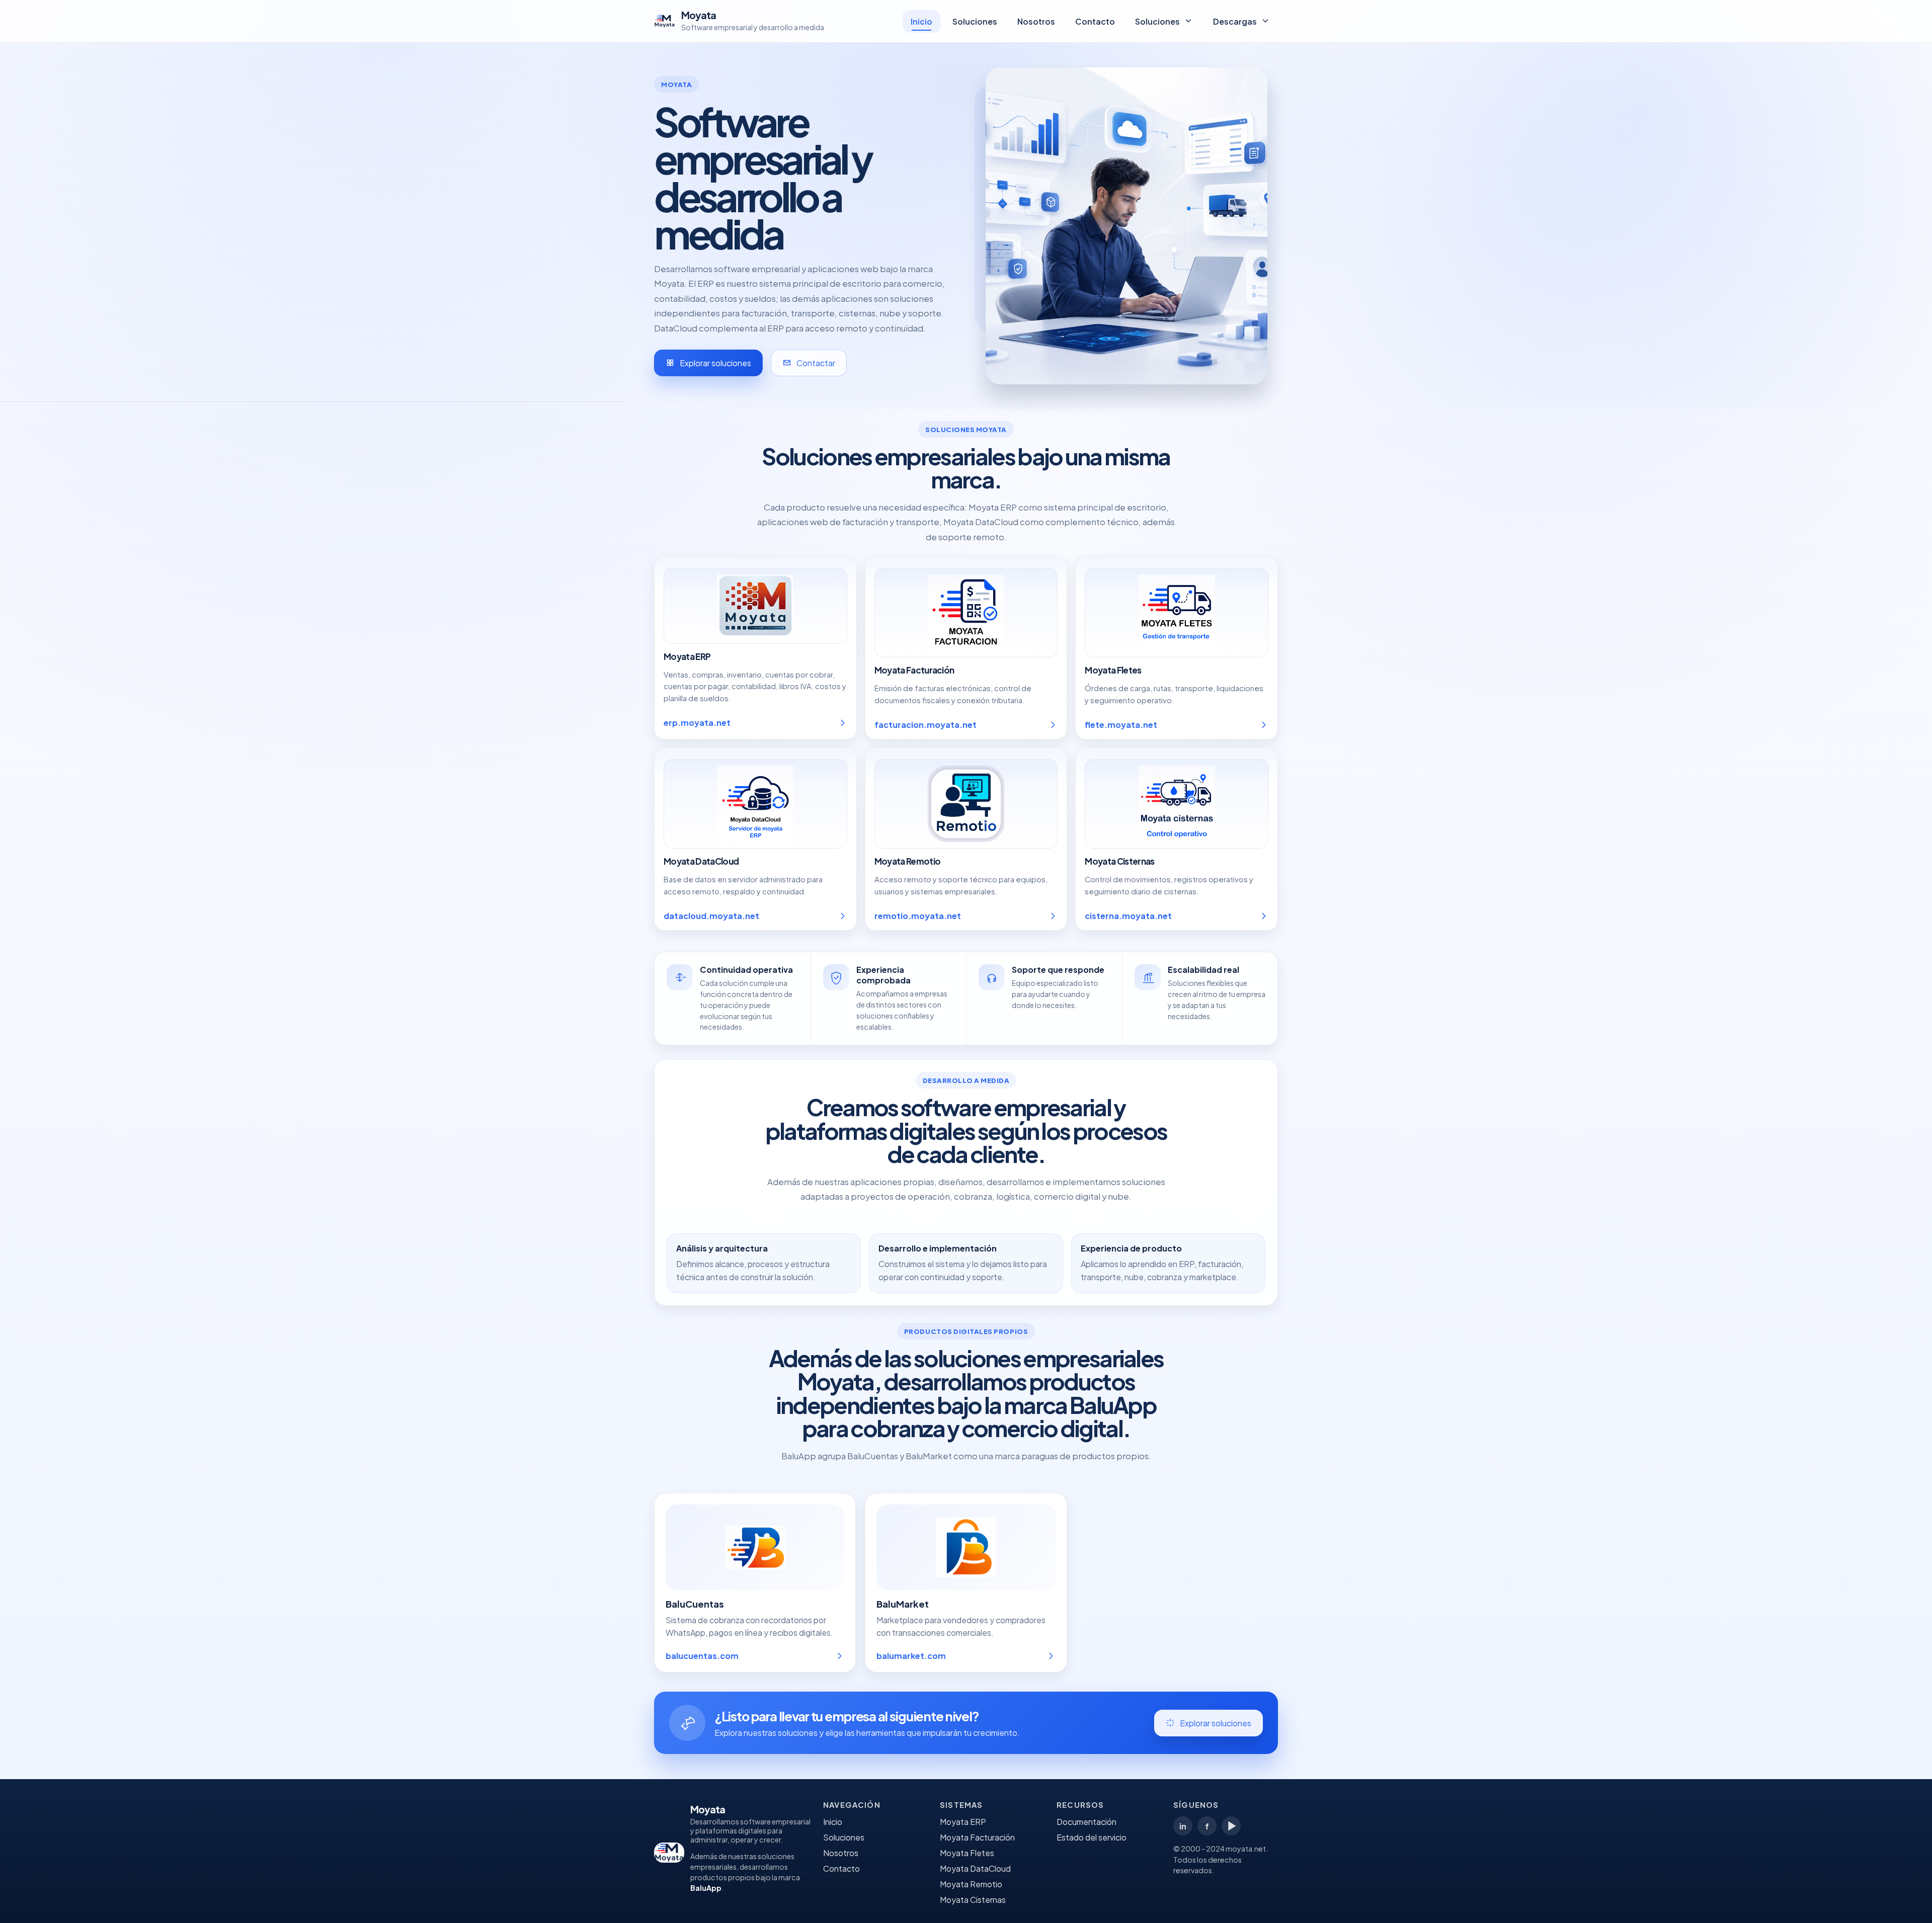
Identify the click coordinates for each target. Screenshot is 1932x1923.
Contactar (816, 363)
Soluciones (975, 21)
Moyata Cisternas (973, 1900)
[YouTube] (1231, 1826)
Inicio (921, 21)
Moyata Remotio (971, 1884)
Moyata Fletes (967, 1853)
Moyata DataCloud (975, 1868)
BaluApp (706, 1888)
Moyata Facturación (977, 1837)
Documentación (1086, 1822)
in (1183, 1826)
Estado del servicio (1092, 1837)
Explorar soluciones (715, 363)
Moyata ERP (963, 1822)
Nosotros (1036, 21)
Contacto (1095, 21)
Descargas (1235, 21)
